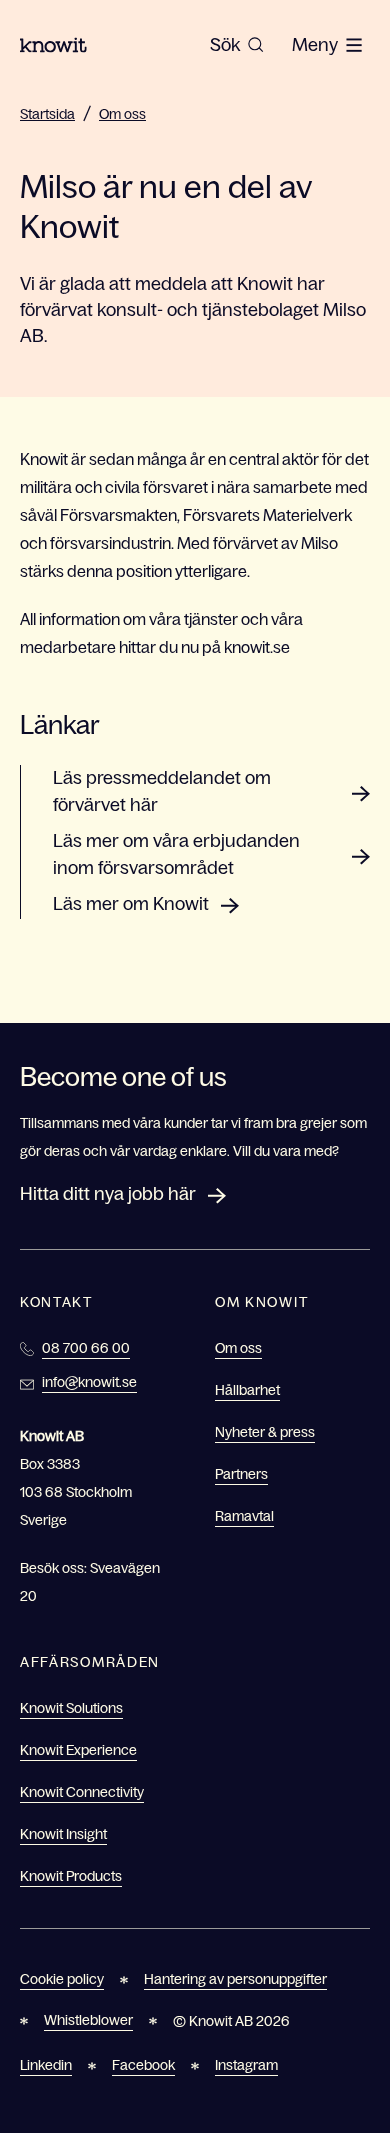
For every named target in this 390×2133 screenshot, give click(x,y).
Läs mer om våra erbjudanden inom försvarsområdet (176, 854)
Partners (241, 1474)
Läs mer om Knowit (131, 904)
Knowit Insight (63, 1834)
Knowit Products (71, 1876)
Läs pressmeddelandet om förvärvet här (162, 791)
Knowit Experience (78, 1750)
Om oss (122, 114)
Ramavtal (244, 1516)
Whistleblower (88, 2020)
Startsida (47, 114)
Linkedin (46, 2065)
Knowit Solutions (71, 1708)
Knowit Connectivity (82, 1792)
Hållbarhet (247, 1390)
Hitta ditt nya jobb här (108, 1194)
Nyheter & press (265, 1432)
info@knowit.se (89, 1382)
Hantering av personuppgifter (235, 1979)
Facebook (143, 2065)
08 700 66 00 (86, 1348)
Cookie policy (62, 1979)
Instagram (246, 2065)
